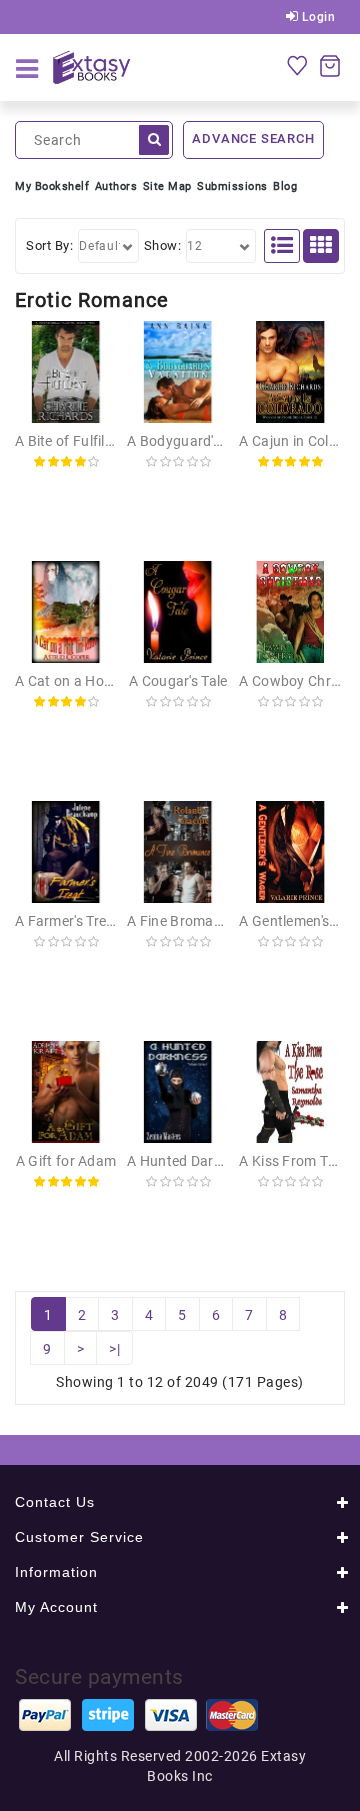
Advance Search (253, 138)
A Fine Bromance (182, 921)
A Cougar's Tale (178, 681)
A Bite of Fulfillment (78, 441)
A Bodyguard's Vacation (204, 441)
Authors (116, 186)
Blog (285, 186)
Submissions (232, 186)
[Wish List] (297, 65)
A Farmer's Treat (67, 921)
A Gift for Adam (66, 1161)
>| (114, 1349)
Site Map (167, 186)
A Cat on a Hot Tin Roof (91, 681)
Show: (163, 245)
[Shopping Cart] (330, 65)
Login (316, 17)
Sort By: (49, 245)
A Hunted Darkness (189, 1161)
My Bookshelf (52, 186)
